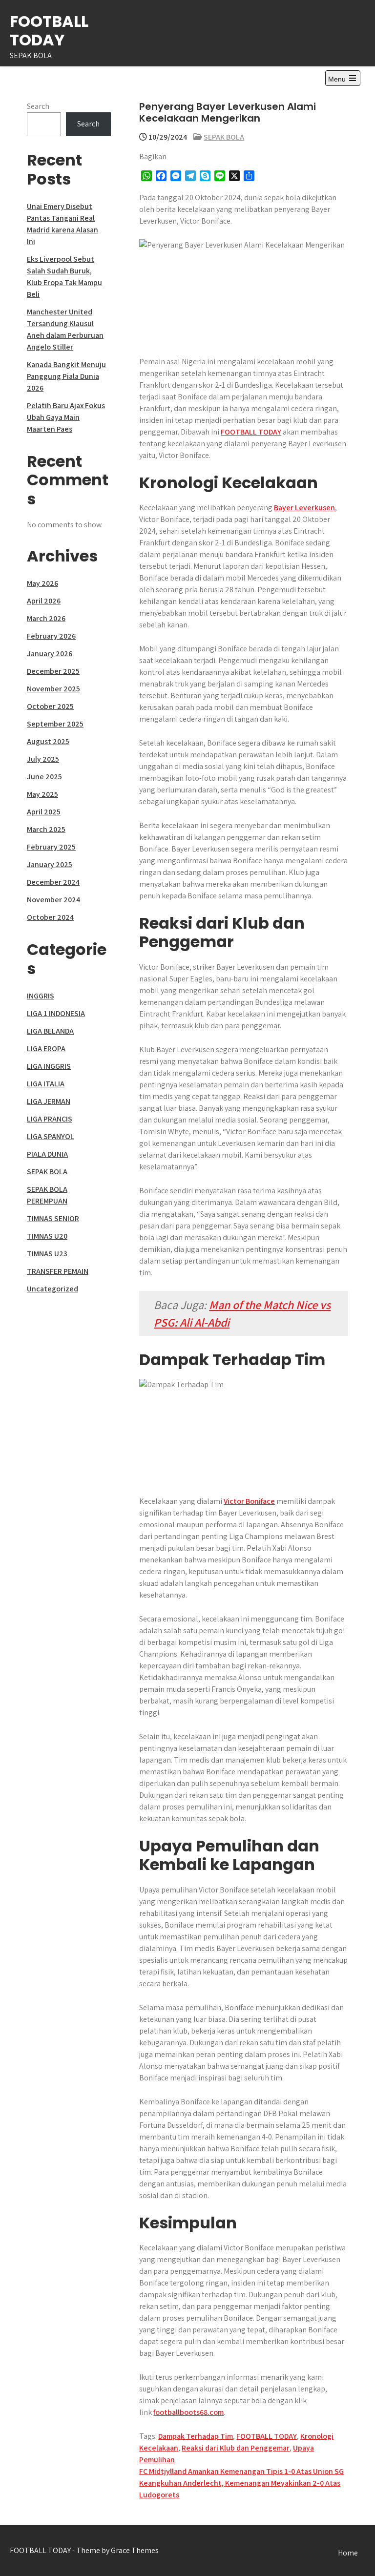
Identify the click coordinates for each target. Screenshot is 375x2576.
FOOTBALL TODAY (49, 31)
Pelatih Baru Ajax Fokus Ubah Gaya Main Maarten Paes (66, 417)
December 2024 (53, 882)
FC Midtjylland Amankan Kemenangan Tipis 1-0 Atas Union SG (241, 2471)
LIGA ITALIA (46, 1084)
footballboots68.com (188, 2412)
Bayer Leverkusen (304, 508)
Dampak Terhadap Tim (196, 2436)
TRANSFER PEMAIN (58, 1271)
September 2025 (55, 724)
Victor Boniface (249, 1501)
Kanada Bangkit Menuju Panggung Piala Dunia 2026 (66, 376)
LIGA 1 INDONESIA (56, 1013)
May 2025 (42, 794)
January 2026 (50, 654)
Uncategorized (52, 1289)
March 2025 (46, 829)
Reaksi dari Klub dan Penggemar (236, 2448)
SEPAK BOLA (224, 137)
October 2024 (50, 917)
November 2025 (53, 689)
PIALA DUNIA (47, 1154)
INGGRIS (41, 996)
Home (348, 2553)
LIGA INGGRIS (49, 1066)
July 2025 (43, 759)
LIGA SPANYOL (51, 1136)
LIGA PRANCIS (50, 1119)
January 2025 (50, 864)
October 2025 (50, 706)
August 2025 (48, 741)
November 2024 (53, 900)
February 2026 (51, 636)
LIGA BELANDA (50, 1031)
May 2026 (42, 583)
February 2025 (51, 847)
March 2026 (46, 618)
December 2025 (53, 671)
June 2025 (44, 777)
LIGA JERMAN (49, 1101)
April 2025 (44, 812)
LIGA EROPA (46, 1049)
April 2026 (44, 601)
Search (38, 106)
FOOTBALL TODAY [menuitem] (251, 432)
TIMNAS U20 (47, 1236)
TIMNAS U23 (47, 1254)
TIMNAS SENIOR (53, 1218)
